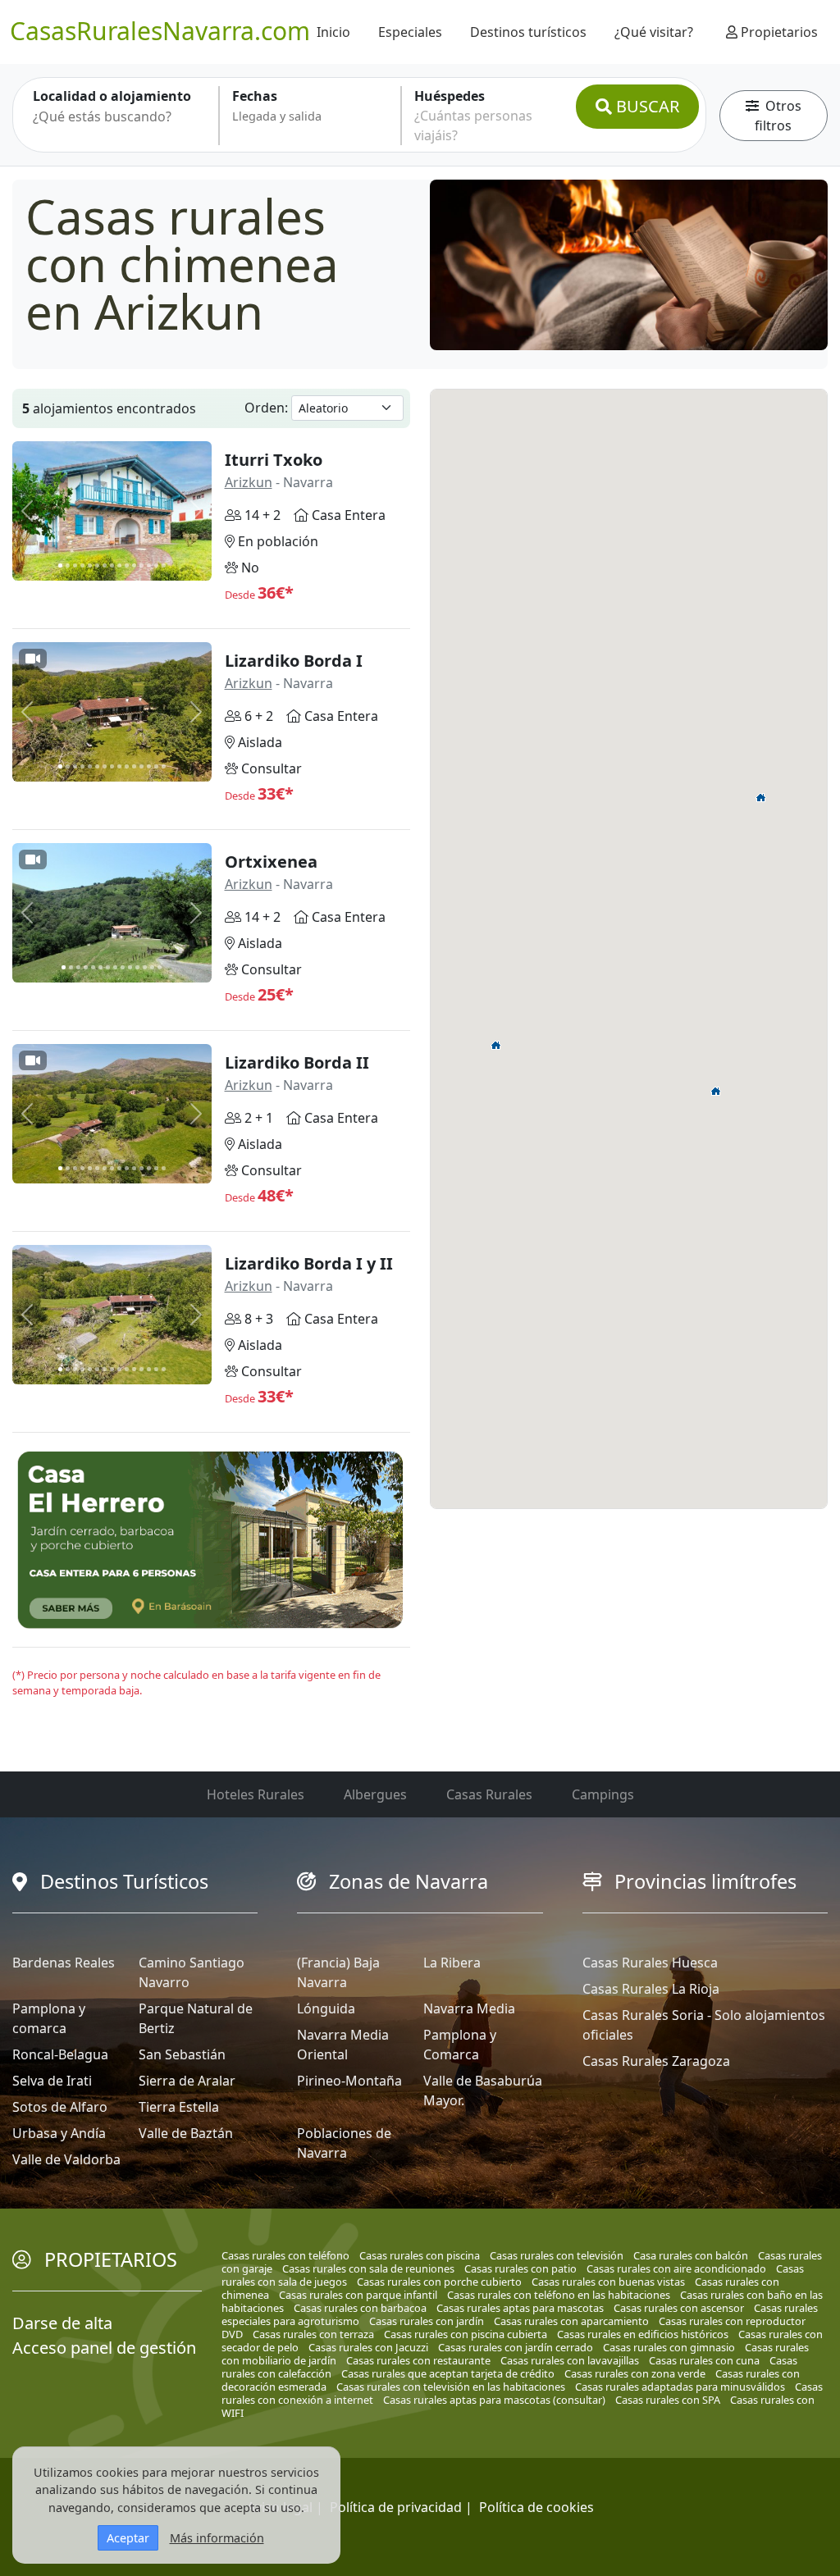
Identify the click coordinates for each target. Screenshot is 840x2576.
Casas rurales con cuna (704, 2360)
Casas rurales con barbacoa (360, 2308)
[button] (716, 1091)
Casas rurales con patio (520, 2268)
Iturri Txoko (274, 460)
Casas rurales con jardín (427, 2321)
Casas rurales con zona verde (635, 2373)
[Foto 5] (90, 565)
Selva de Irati (52, 2081)
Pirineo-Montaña (349, 2081)
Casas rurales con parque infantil (358, 2295)
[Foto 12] (142, 565)
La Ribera (452, 1963)
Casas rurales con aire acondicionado (676, 2268)
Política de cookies (536, 2507)
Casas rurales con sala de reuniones (368, 2268)
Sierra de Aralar (187, 2081)
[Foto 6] (97, 565)
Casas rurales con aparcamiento (571, 2321)
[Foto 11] (134, 565)
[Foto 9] (119, 565)
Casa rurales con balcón (691, 2255)
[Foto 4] (82, 565)
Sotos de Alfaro (60, 2107)
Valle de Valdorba (66, 2159)
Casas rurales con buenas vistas (608, 2282)
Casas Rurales (489, 1794)
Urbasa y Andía (59, 2133)
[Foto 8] (112, 565)
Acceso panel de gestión (104, 2348)
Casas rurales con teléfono (285, 2255)
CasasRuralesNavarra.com (160, 31)
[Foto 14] (156, 565)
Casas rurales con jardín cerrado (516, 2347)
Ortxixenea (271, 862)
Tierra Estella (179, 2107)
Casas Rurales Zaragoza (656, 2061)
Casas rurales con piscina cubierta (466, 2334)
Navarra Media (469, 2008)
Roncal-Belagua (60, 2054)
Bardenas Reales (64, 1963)
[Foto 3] (75, 565)
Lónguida (326, 2008)
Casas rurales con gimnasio (669, 2347)
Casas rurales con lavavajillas (570, 2360)
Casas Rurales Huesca (650, 1963)
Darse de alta (62, 2323)
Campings (603, 1794)
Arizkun (249, 482)
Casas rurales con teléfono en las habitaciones (559, 2295)
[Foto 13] (149, 565)
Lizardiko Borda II (297, 1062)
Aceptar (128, 2538)
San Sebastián (182, 2054)
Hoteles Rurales (256, 1794)
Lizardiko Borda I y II (309, 1263)
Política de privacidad (396, 2507)
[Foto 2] (68, 565)
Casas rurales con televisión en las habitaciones (451, 2387)
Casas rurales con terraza (313, 2334)
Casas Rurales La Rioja (651, 1989)
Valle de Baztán (186, 2133)
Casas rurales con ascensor (679, 2308)
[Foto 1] (60, 565)
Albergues (375, 1794)
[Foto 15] (164, 565)
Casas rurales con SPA (668, 2400)
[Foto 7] (105, 565)
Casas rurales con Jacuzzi (368, 2347)
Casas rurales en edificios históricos (643, 2334)
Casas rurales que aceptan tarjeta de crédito (448, 2373)
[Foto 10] (127, 565)
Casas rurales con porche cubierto (439, 2282)
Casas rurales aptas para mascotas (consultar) (494, 2400)
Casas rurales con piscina (420, 2255)
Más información (217, 2538)
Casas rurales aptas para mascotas (520, 2308)
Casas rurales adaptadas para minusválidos (680, 2387)
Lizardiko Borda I (294, 661)
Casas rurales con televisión (557, 2255)
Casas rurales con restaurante (418, 2360)
